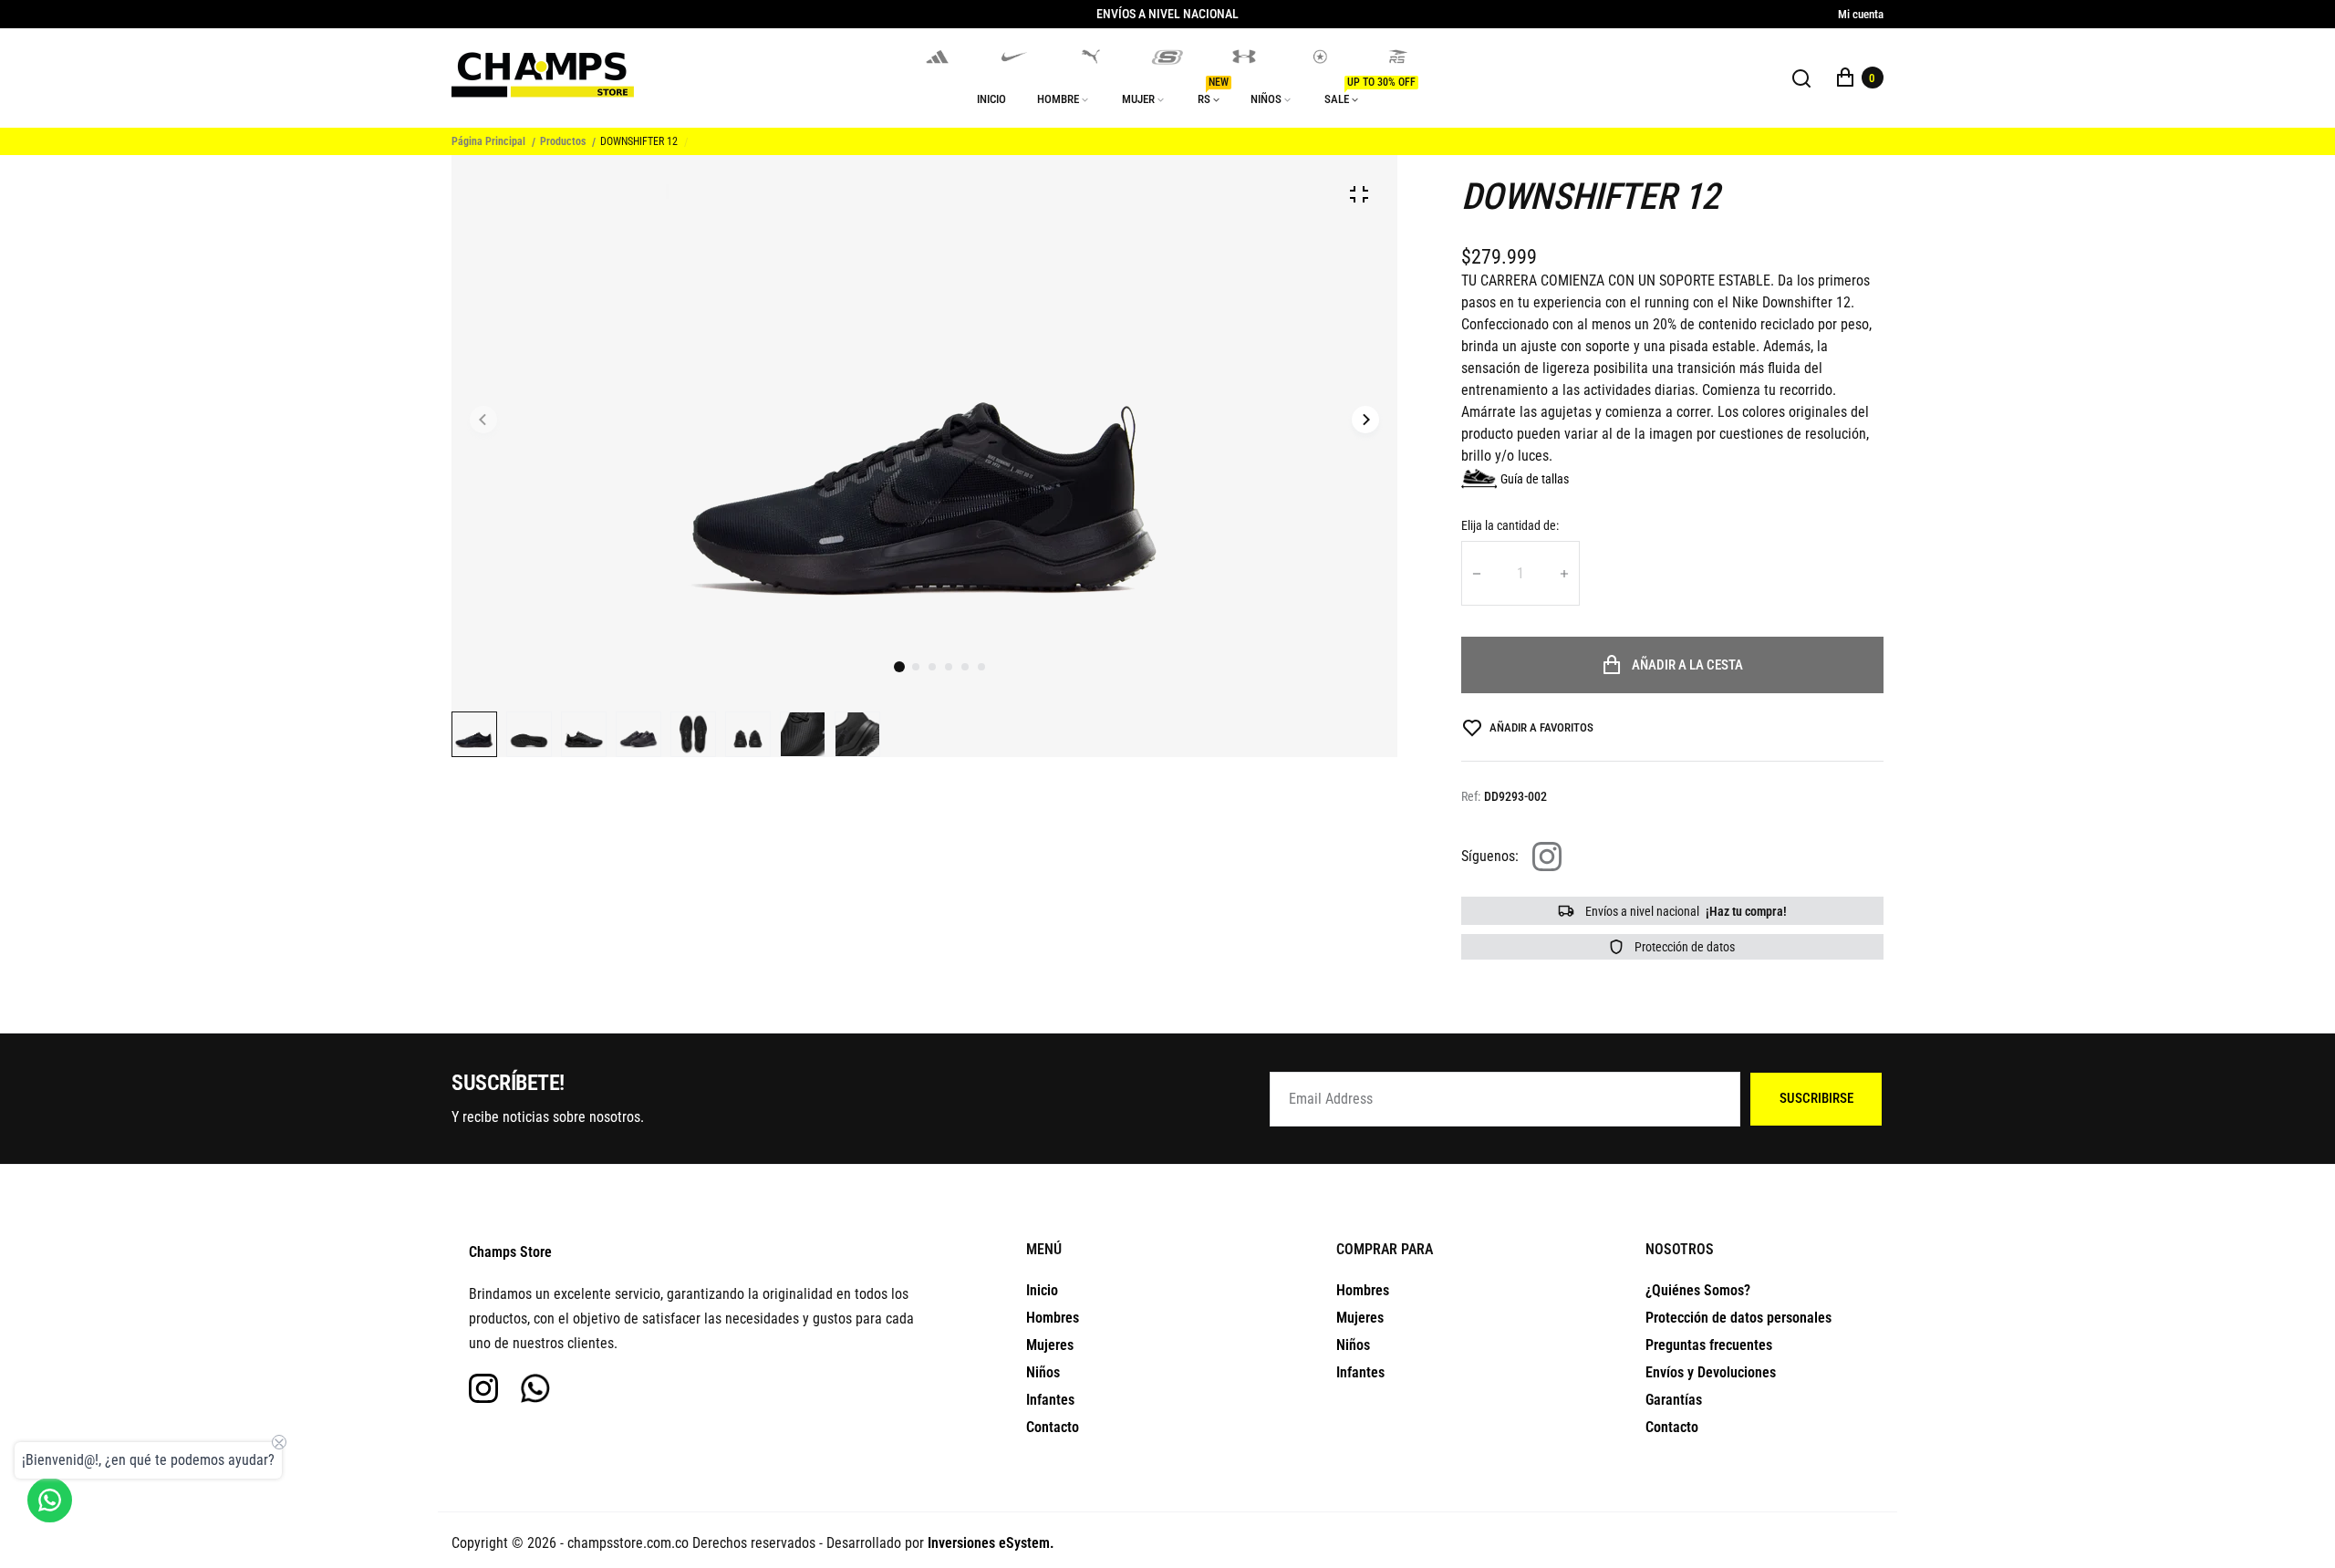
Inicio (1042, 1290)
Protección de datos (1683, 947)
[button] (916, 667)
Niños (1043, 1372)
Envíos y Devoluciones (1711, 1372)
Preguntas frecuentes (1709, 1345)
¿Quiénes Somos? (1698, 1290)
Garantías (1674, 1400)
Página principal (488, 141)
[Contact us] (50, 1500)
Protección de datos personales (1738, 1318)
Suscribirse (1816, 1098)
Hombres (1053, 1318)
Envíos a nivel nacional (1685, 911)
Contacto (1053, 1427)
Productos (563, 141)
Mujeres (1050, 1345)
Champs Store (510, 1252)
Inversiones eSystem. (991, 1543)
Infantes (1050, 1400)
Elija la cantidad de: (1510, 525)
